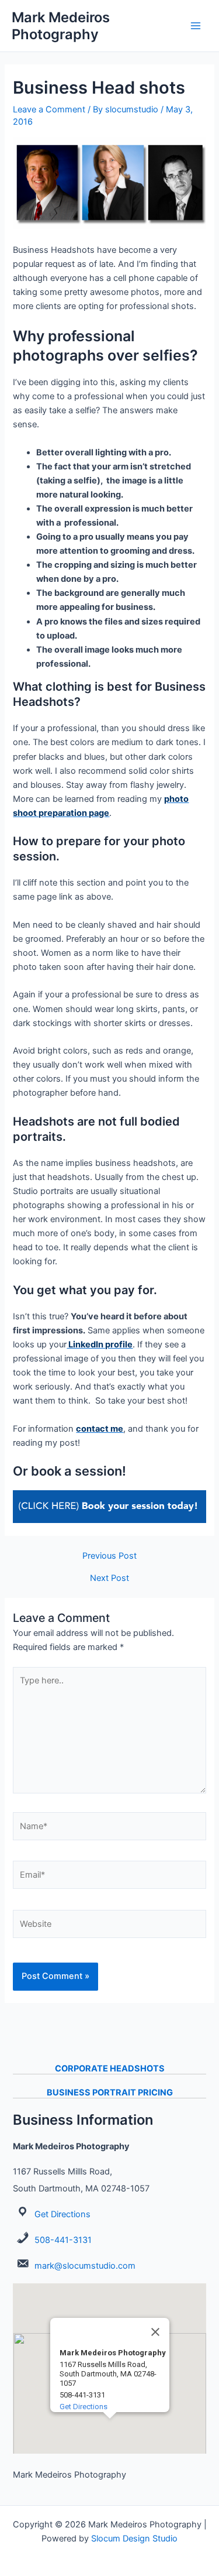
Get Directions (62, 2214)
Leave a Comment (49, 109)
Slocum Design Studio (134, 2539)
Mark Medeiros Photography (61, 26)
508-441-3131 (63, 2240)
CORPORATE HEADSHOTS (110, 2069)
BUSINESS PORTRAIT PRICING (110, 2093)
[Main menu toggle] (196, 26)
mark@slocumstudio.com (85, 2266)
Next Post (109, 1578)
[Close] (155, 2332)
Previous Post (109, 1556)
